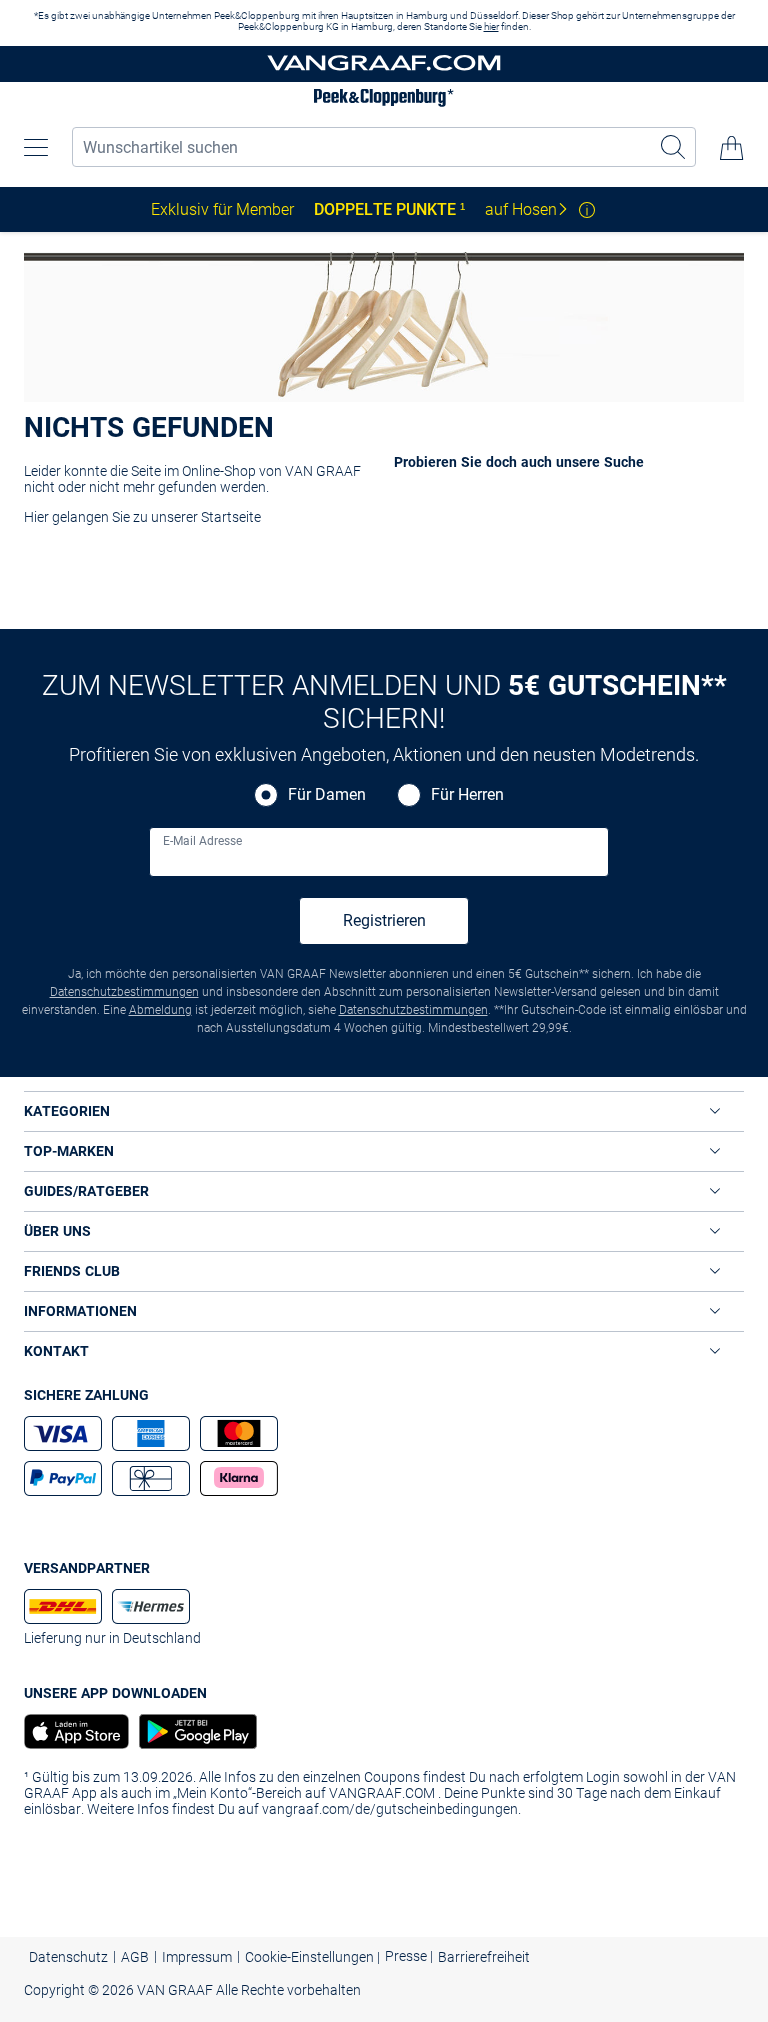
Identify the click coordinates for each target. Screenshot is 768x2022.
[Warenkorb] (732, 148)
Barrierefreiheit (484, 1957)
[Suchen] (674, 147)
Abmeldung (160, 1010)
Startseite (231, 517)
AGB (135, 1957)
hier (491, 26)
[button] (36, 148)
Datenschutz (68, 1957)
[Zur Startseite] (384, 64)
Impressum (197, 1957)
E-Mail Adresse (202, 841)
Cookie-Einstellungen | (312, 1957)
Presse (407, 1956)
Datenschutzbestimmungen (124, 992)
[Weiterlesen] (587, 210)
